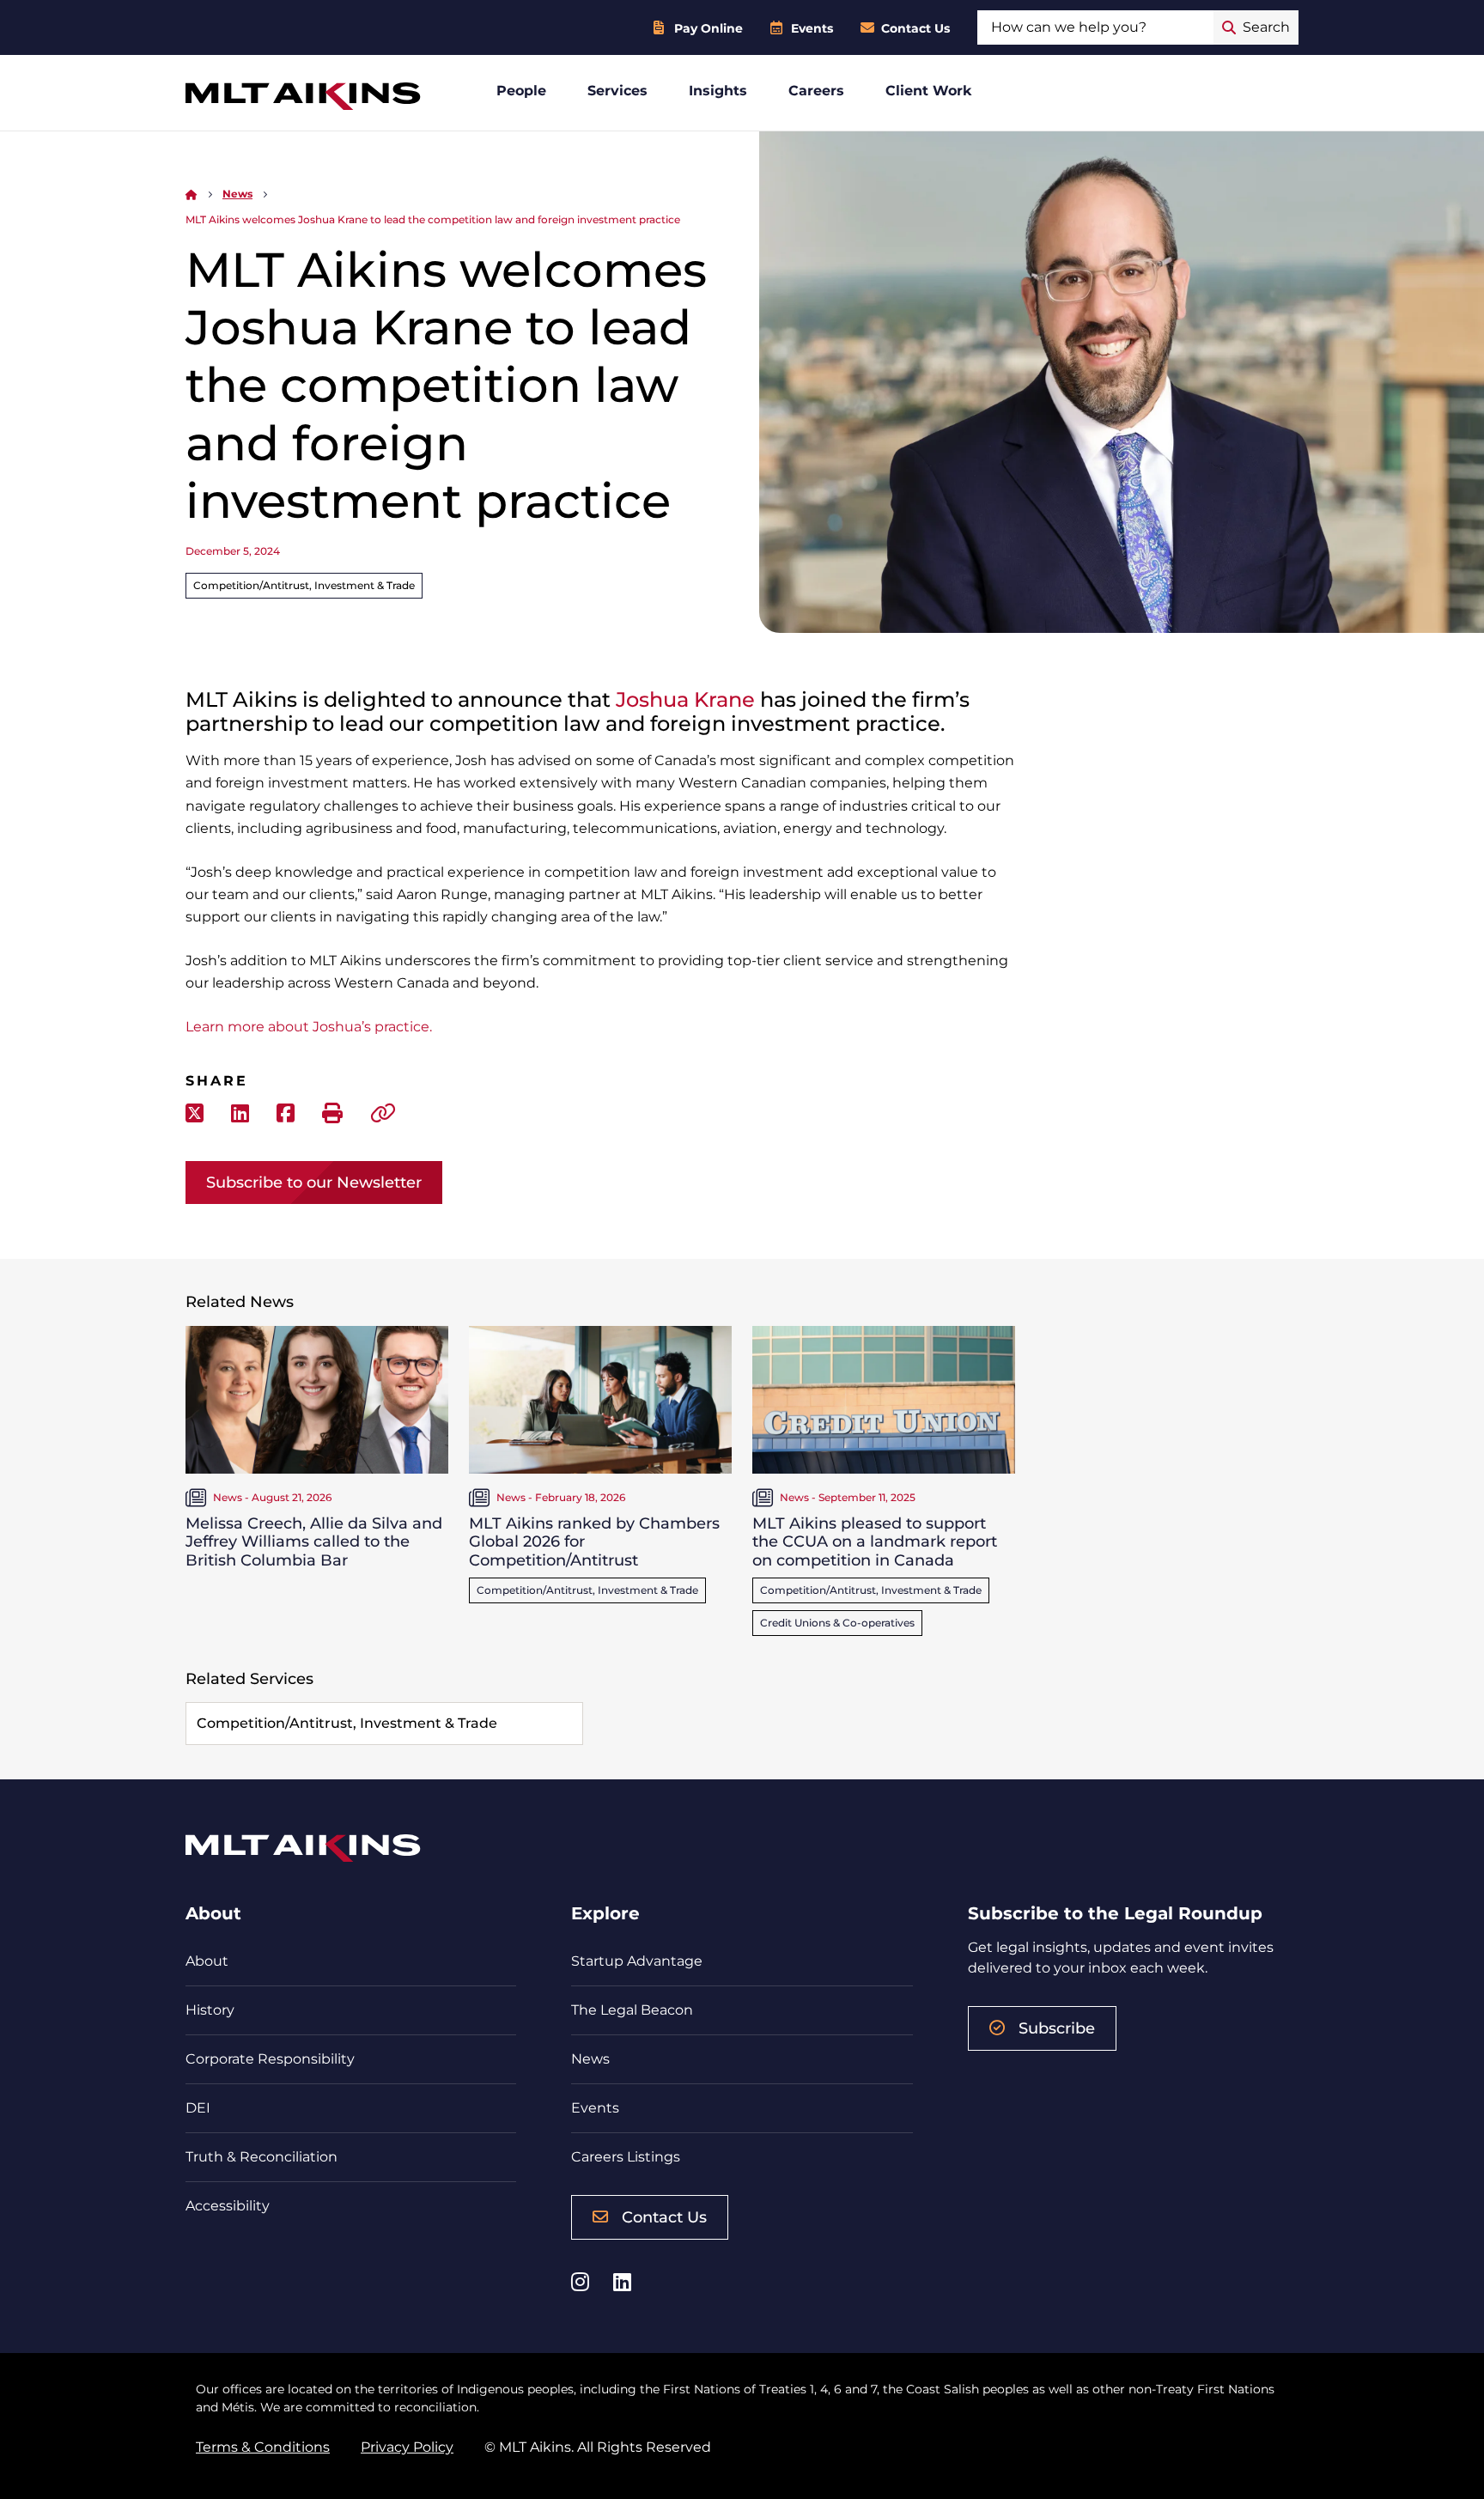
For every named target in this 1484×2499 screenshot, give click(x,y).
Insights (718, 91)
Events (812, 28)
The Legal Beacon (632, 2010)
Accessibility (228, 2206)
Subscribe (1057, 2028)
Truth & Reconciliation (262, 2157)
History (210, 2010)
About (207, 1961)
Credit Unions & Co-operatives (837, 1623)
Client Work (929, 91)
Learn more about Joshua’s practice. (309, 1027)
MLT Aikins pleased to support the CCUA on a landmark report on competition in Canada (875, 1542)
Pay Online (709, 28)
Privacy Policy (407, 2447)
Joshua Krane (685, 699)
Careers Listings (626, 2157)
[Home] (192, 194)
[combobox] (1095, 27)
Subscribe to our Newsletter (314, 1183)
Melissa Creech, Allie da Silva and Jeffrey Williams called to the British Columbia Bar (314, 1542)
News (237, 194)
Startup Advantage (637, 1961)
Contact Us (915, 28)
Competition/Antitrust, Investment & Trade (304, 585)
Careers (816, 91)
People (521, 91)
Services (617, 91)
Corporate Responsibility (270, 2059)
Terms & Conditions (263, 2447)
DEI (198, 2108)
